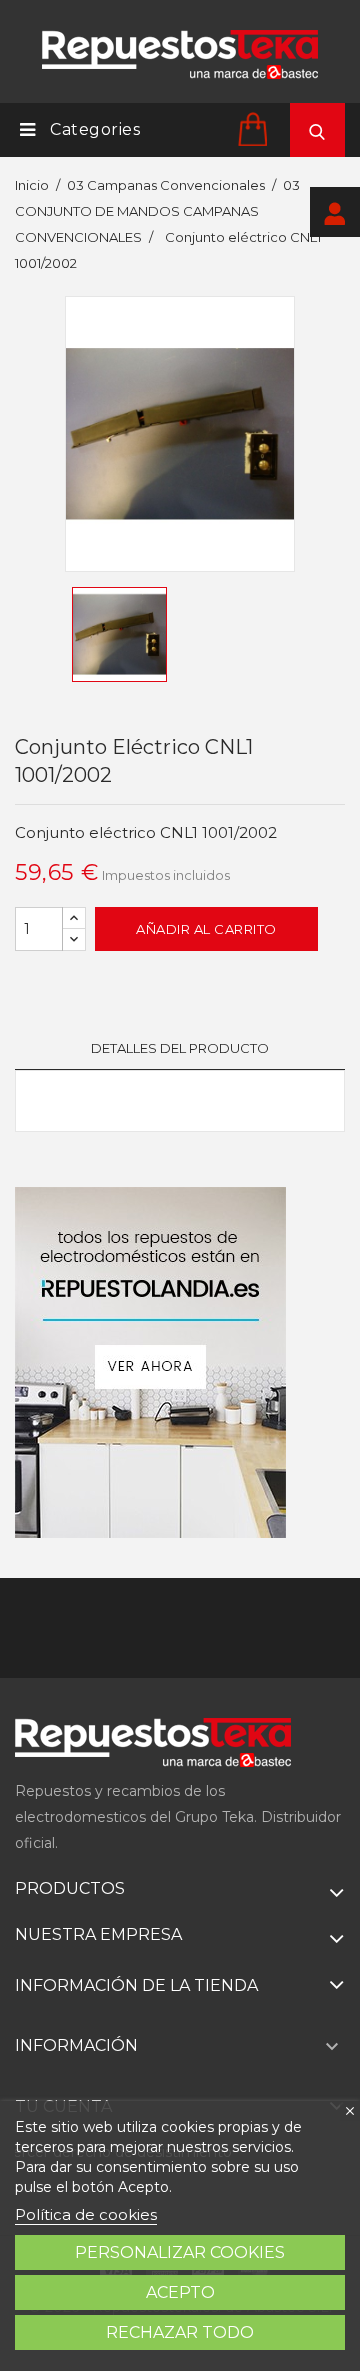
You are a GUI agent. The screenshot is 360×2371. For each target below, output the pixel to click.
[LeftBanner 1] (150, 1362)
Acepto (180, 2292)
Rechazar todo (180, 2332)
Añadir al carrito (206, 929)
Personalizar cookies (180, 2252)
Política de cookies (86, 2214)
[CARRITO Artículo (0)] (256, 128)
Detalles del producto (180, 1048)
